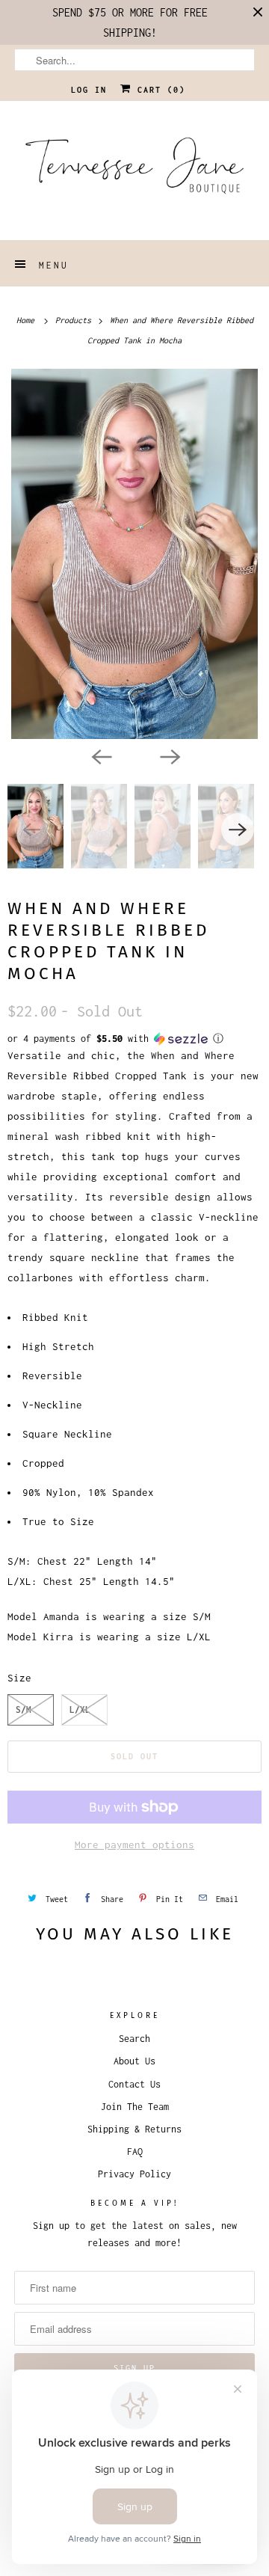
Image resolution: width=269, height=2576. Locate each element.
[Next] (169, 755)
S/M (24, 1709)
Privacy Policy (134, 2174)
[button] (134, 1039)
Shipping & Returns (134, 2129)
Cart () (158, 90)
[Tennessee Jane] (134, 171)
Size (19, 1678)
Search (134, 2039)
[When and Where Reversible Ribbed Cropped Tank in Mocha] (134, 554)
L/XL (80, 1709)
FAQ (135, 2152)
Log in (89, 90)
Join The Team (135, 2107)
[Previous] (100, 755)
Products (75, 320)
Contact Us (134, 2084)
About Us (134, 2061)
